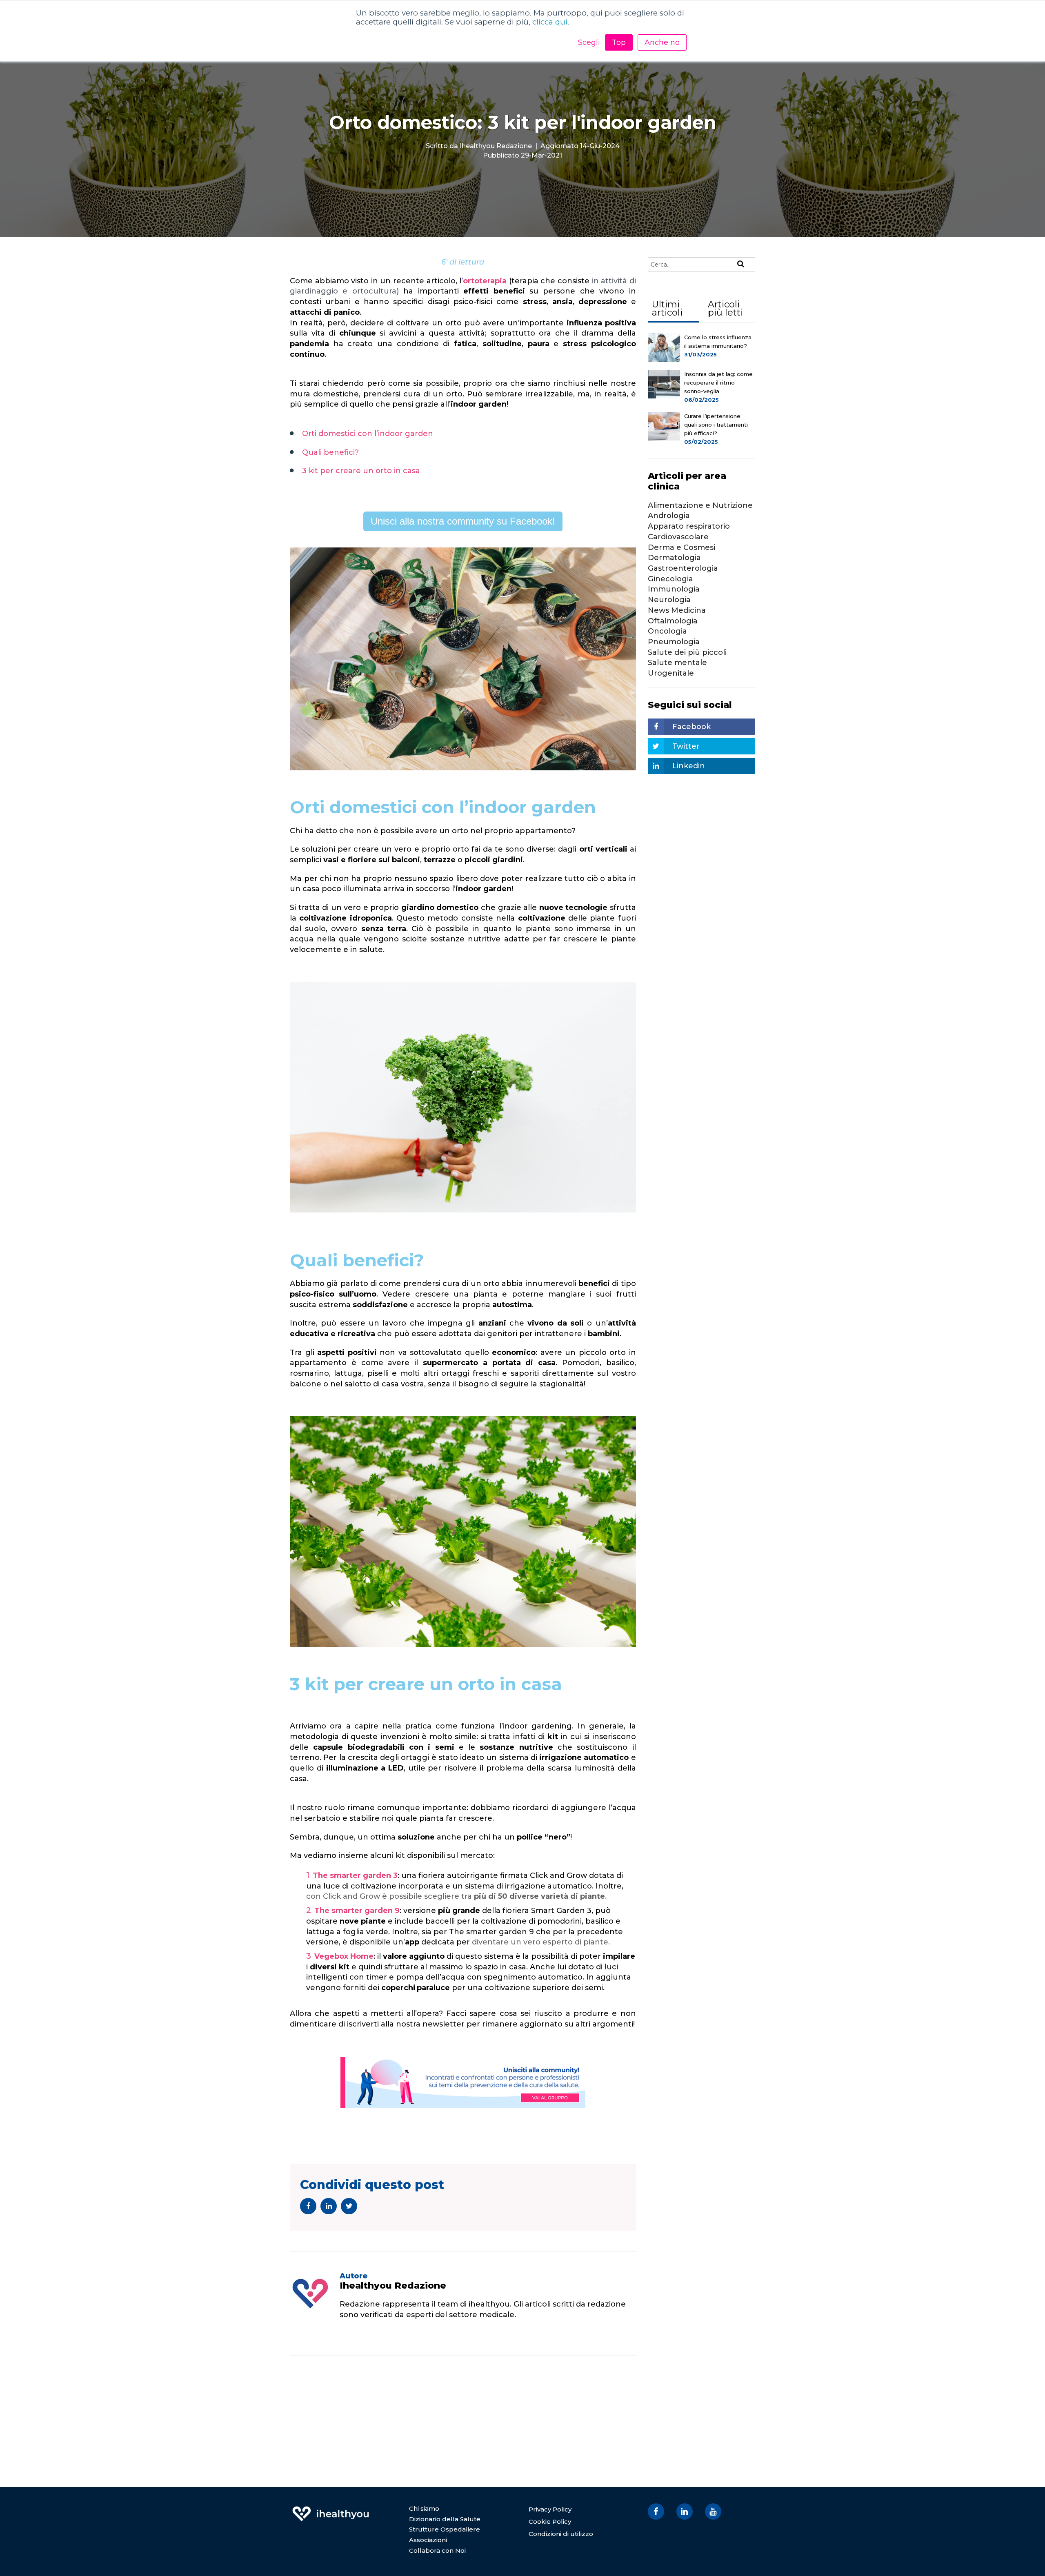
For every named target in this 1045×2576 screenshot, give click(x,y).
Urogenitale (671, 673)
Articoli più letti (725, 308)
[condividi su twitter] (349, 2206)
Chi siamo (424, 2508)
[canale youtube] (713, 2511)
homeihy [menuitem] (331, 2508)
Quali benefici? (330, 452)
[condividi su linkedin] (329, 2206)
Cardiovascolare (678, 537)
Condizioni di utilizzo (561, 2534)
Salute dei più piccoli (687, 652)
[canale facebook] (656, 2511)
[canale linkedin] (685, 2511)
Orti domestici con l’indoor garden (368, 434)
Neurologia (669, 600)
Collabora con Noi (437, 2550)
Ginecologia (670, 579)
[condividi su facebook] (308, 2206)
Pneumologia (674, 642)
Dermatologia (674, 558)
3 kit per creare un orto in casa (361, 471)
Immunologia (674, 589)
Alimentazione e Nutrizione (700, 505)
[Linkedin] (356, 2334)
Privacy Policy (550, 2509)
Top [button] (619, 42)
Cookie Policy (550, 2521)
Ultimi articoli (667, 308)
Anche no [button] (662, 42)
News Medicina (677, 610)
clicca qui (550, 22)
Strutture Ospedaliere (445, 2529)
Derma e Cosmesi (681, 547)
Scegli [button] (589, 42)
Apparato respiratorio (689, 526)
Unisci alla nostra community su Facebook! (463, 521)
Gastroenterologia (683, 568)
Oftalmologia (673, 621)
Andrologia (669, 516)
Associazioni (428, 2540)
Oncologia (667, 631)
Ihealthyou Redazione (496, 146)
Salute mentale (677, 663)
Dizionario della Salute (445, 2519)
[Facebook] (345, 2334)
